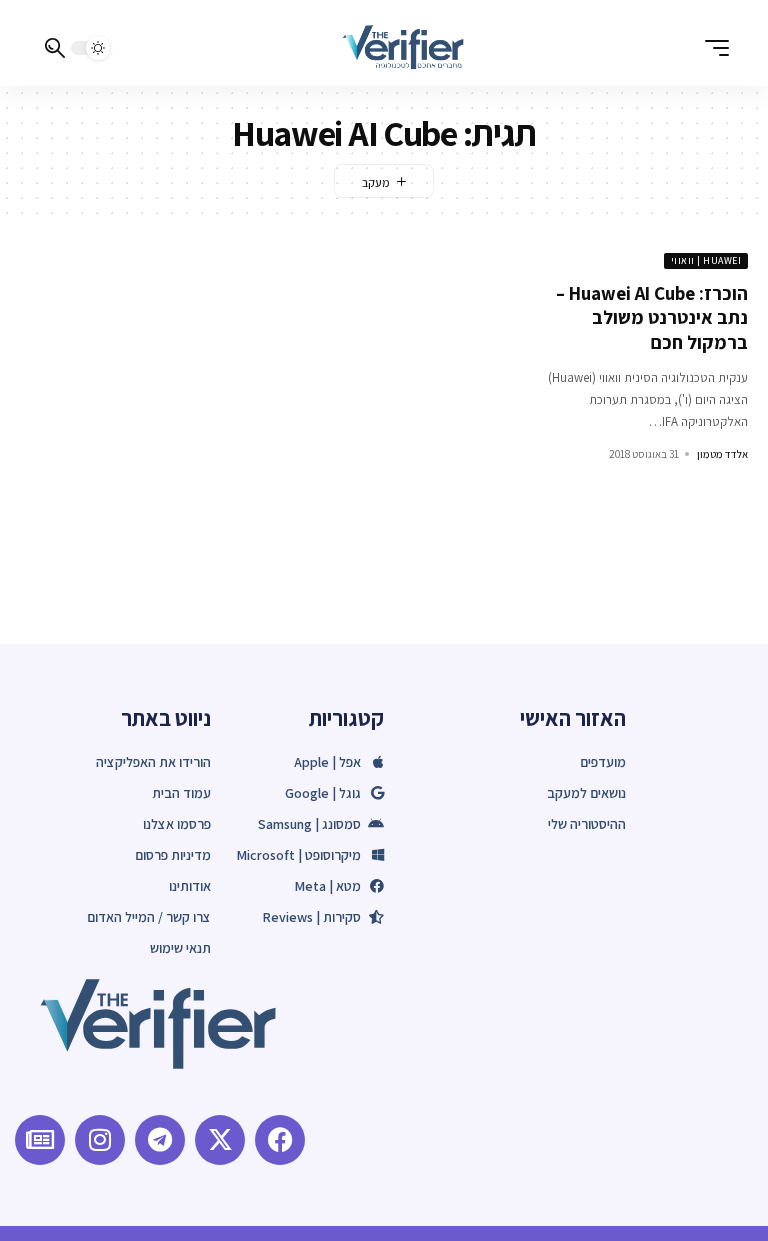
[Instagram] (100, 1140)
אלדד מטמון (722, 454)
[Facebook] (280, 1140)
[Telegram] (160, 1140)
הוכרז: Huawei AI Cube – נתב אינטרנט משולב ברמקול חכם (652, 317)
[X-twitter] (220, 1140)
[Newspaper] (40, 1140)
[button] (712, 48)
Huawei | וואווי (706, 260)
